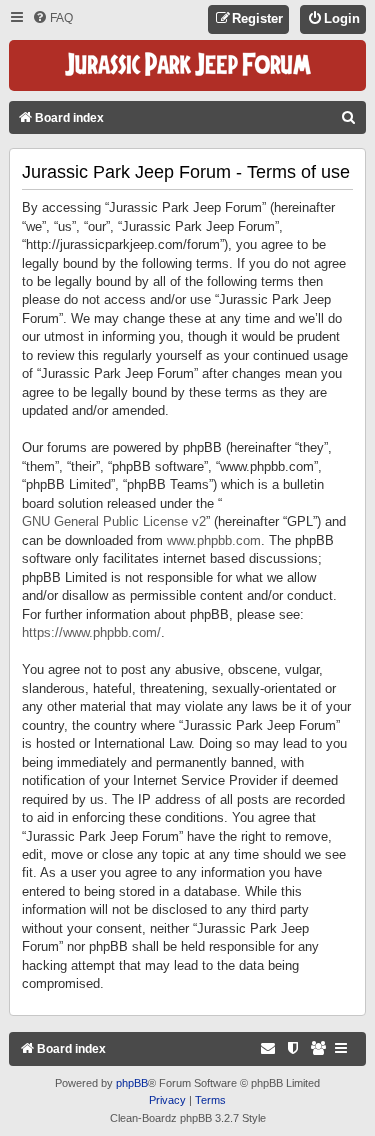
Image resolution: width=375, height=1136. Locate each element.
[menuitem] (52, 18)
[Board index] (188, 65)
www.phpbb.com (214, 540)
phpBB (132, 1083)
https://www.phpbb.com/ (91, 632)
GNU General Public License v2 (114, 521)
